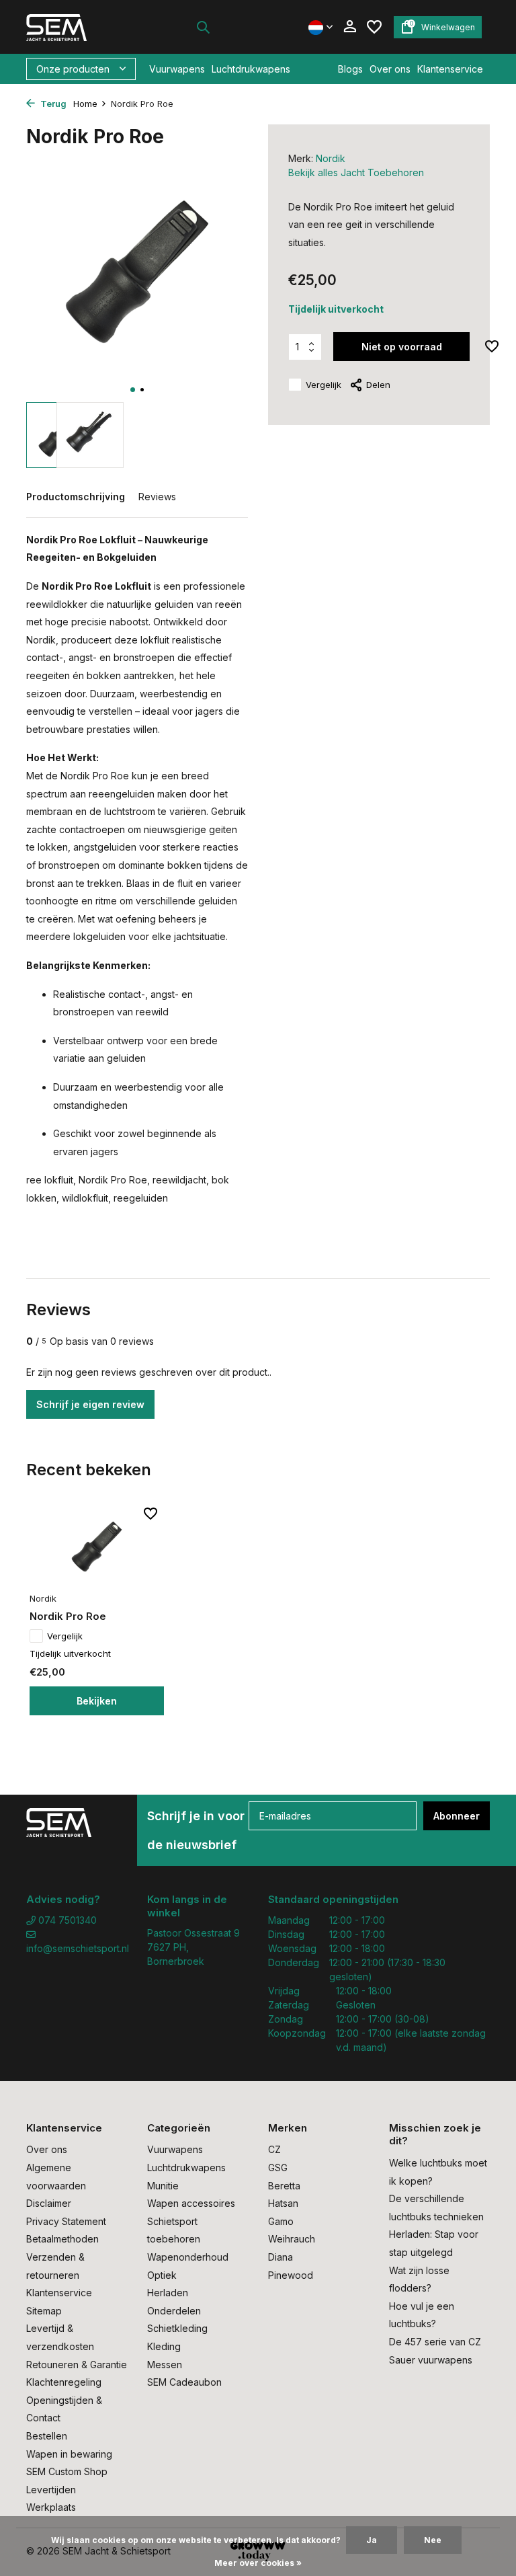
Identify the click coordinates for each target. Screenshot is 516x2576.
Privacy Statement (66, 2221)
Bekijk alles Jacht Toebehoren (356, 172)
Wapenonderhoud (188, 2257)
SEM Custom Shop (67, 2471)
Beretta (284, 2186)
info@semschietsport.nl (77, 1948)
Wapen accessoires (191, 2203)
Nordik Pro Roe (68, 1616)
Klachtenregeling (64, 2382)
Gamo (281, 2221)
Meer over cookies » (258, 2563)
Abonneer (457, 1816)
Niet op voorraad (402, 347)
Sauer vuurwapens (431, 2360)
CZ (274, 2149)
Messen (165, 2365)
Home (85, 104)
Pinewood (291, 2275)
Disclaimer (49, 2203)
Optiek (162, 2275)
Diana (281, 2257)
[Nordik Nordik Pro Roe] (97, 1546)
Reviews (157, 497)
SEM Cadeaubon (184, 2382)
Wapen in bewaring (69, 2454)
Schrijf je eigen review (90, 1404)
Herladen (168, 2293)
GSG (278, 2168)
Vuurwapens (177, 69)
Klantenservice (450, 69)
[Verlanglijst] (374, 27)
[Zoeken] (203, 27)
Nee (433, 2540)
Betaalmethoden (62, 2239)
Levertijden (51, 2490)
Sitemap (44, 2311)
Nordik (331, 158)
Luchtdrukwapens (251, 69)
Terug (52, 104)
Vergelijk (324, 385)
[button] (133, 390)
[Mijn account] (350, 27)
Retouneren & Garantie (77, 2365)
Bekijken (97, 1701)
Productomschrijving (76, 497)
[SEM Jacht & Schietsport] (68, 27)
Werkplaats (51, 2507)
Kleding (164, 2346)
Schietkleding (177, 2328)
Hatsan (283, 2203)
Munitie (163, 2186)
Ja (372, 2540)
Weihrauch (292, 2239)
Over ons (390, 69)
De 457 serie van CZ (435, 2342)
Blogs (350, 69)
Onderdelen (174, 2311)
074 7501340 (66, 1920)
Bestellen (47, 2436)
